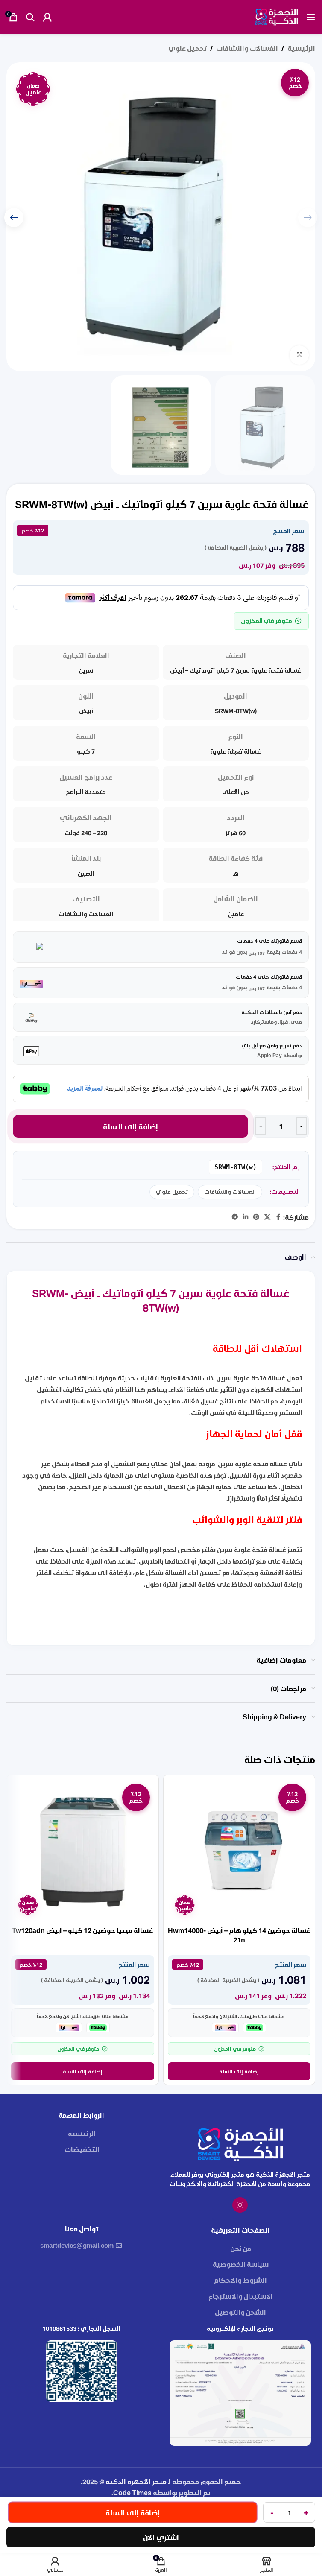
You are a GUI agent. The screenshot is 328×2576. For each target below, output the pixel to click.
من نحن (241, 2248)
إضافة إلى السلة (131, 1126)
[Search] (30, 17)
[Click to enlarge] (299, 355)
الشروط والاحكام (240, 2280)
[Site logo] (277, 16)
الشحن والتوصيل (240, 2312)
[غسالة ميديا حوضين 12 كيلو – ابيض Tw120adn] (83, 1851)
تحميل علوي (187, 48)
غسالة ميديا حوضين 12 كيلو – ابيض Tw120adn (82, 1930)
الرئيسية (301, 48)
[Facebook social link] (278, 1217)
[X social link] (267, 1217)
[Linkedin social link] (246, 1217)
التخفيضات (82, 2149)
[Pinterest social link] (256, 1217)
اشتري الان (161, 2537)
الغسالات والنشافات (247, 48)
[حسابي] (47, 17)
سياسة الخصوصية (241, 2264)
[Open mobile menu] (311, 17)
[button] (14, 218)
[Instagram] (240, 2205)
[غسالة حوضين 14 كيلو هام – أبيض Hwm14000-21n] (239, 1851)
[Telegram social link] (235, 1217)
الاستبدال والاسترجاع (241, 2296)
